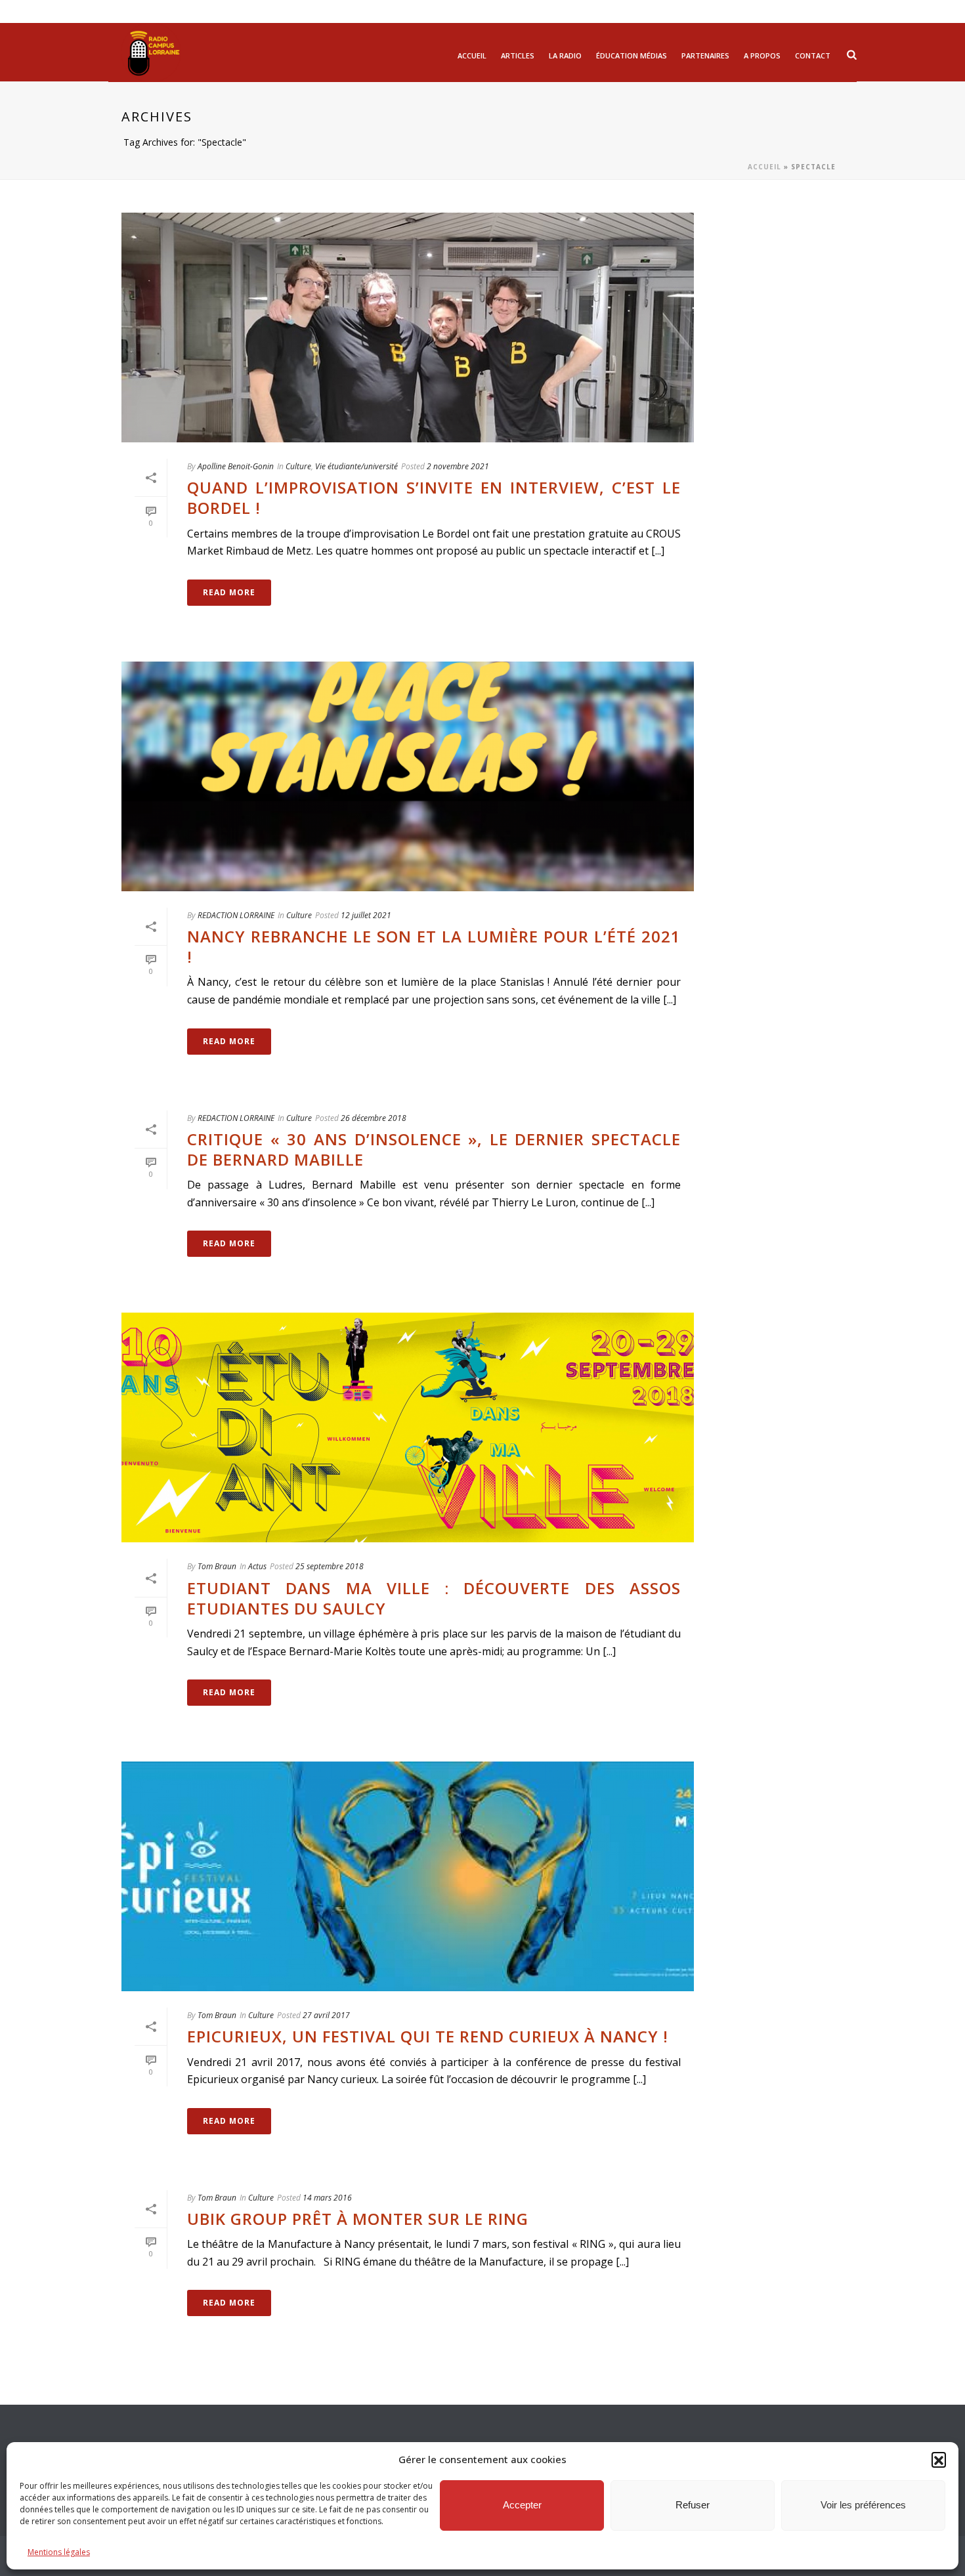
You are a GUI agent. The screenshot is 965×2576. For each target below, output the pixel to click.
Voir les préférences (863, 2505)
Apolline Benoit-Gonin (236, 466)
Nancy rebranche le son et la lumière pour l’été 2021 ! (434, 946)
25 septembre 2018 (330, 1566)
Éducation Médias (632, 55)
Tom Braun (217, 1566)
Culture (298, 466)
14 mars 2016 (327, 2198)
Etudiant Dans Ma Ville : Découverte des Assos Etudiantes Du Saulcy (434, 1598)
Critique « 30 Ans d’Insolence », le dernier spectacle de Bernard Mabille (434, 1149)
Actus (257, 1566)
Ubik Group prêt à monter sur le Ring (358, 2219)
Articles (518, 55)
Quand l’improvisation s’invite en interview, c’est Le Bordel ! (434, 497)
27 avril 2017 (326, 2015)
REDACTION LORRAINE (236, 915)
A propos (762, 55)
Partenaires (705, 55)
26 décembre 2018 (374, 1118)
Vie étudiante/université (356, 466)
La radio (565, 55)
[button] (939, 2459)
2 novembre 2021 (458, 466)
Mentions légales (59, 2552)
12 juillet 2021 (366, 915)
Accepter (522, 2505)
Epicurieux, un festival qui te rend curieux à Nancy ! (428, 2036)
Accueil (472, 55)
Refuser (693, 2505)
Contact (813, 55)
